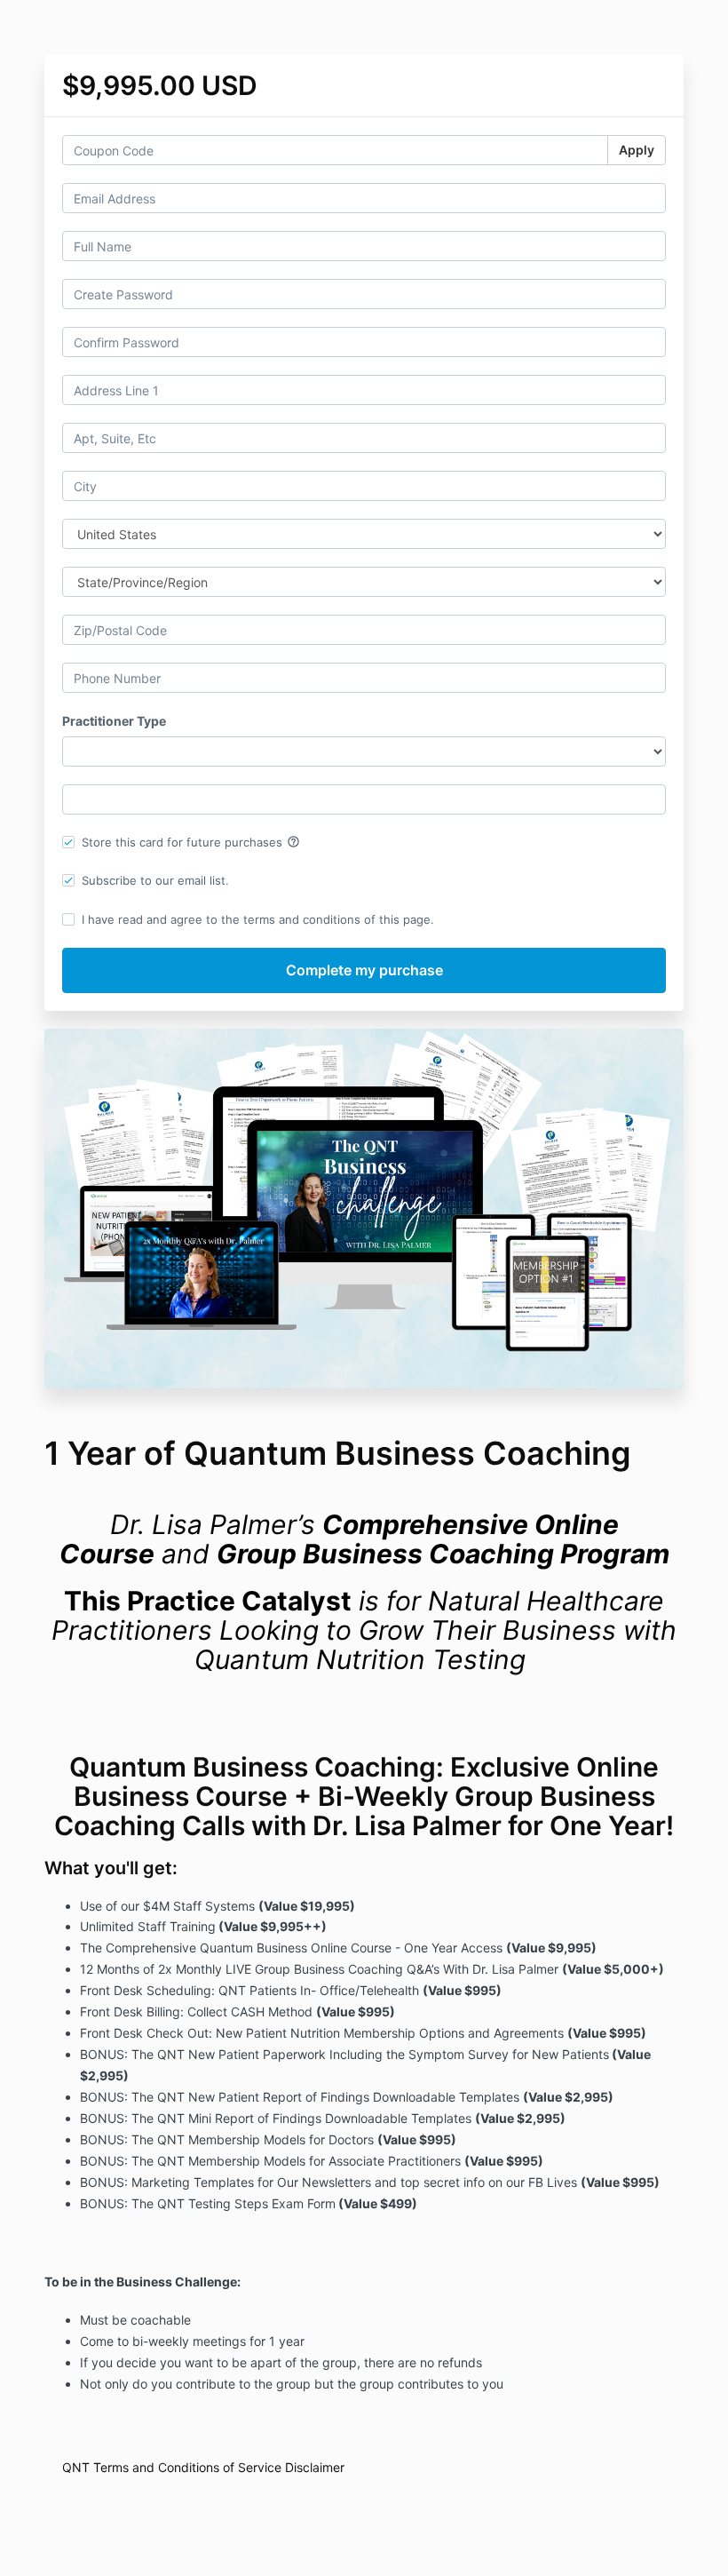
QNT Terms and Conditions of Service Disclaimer (203, 2467)
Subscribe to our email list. (155, 880)
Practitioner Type (114, 721)
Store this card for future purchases (191, 842)
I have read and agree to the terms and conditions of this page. (258, 919)
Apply (637, 150)
